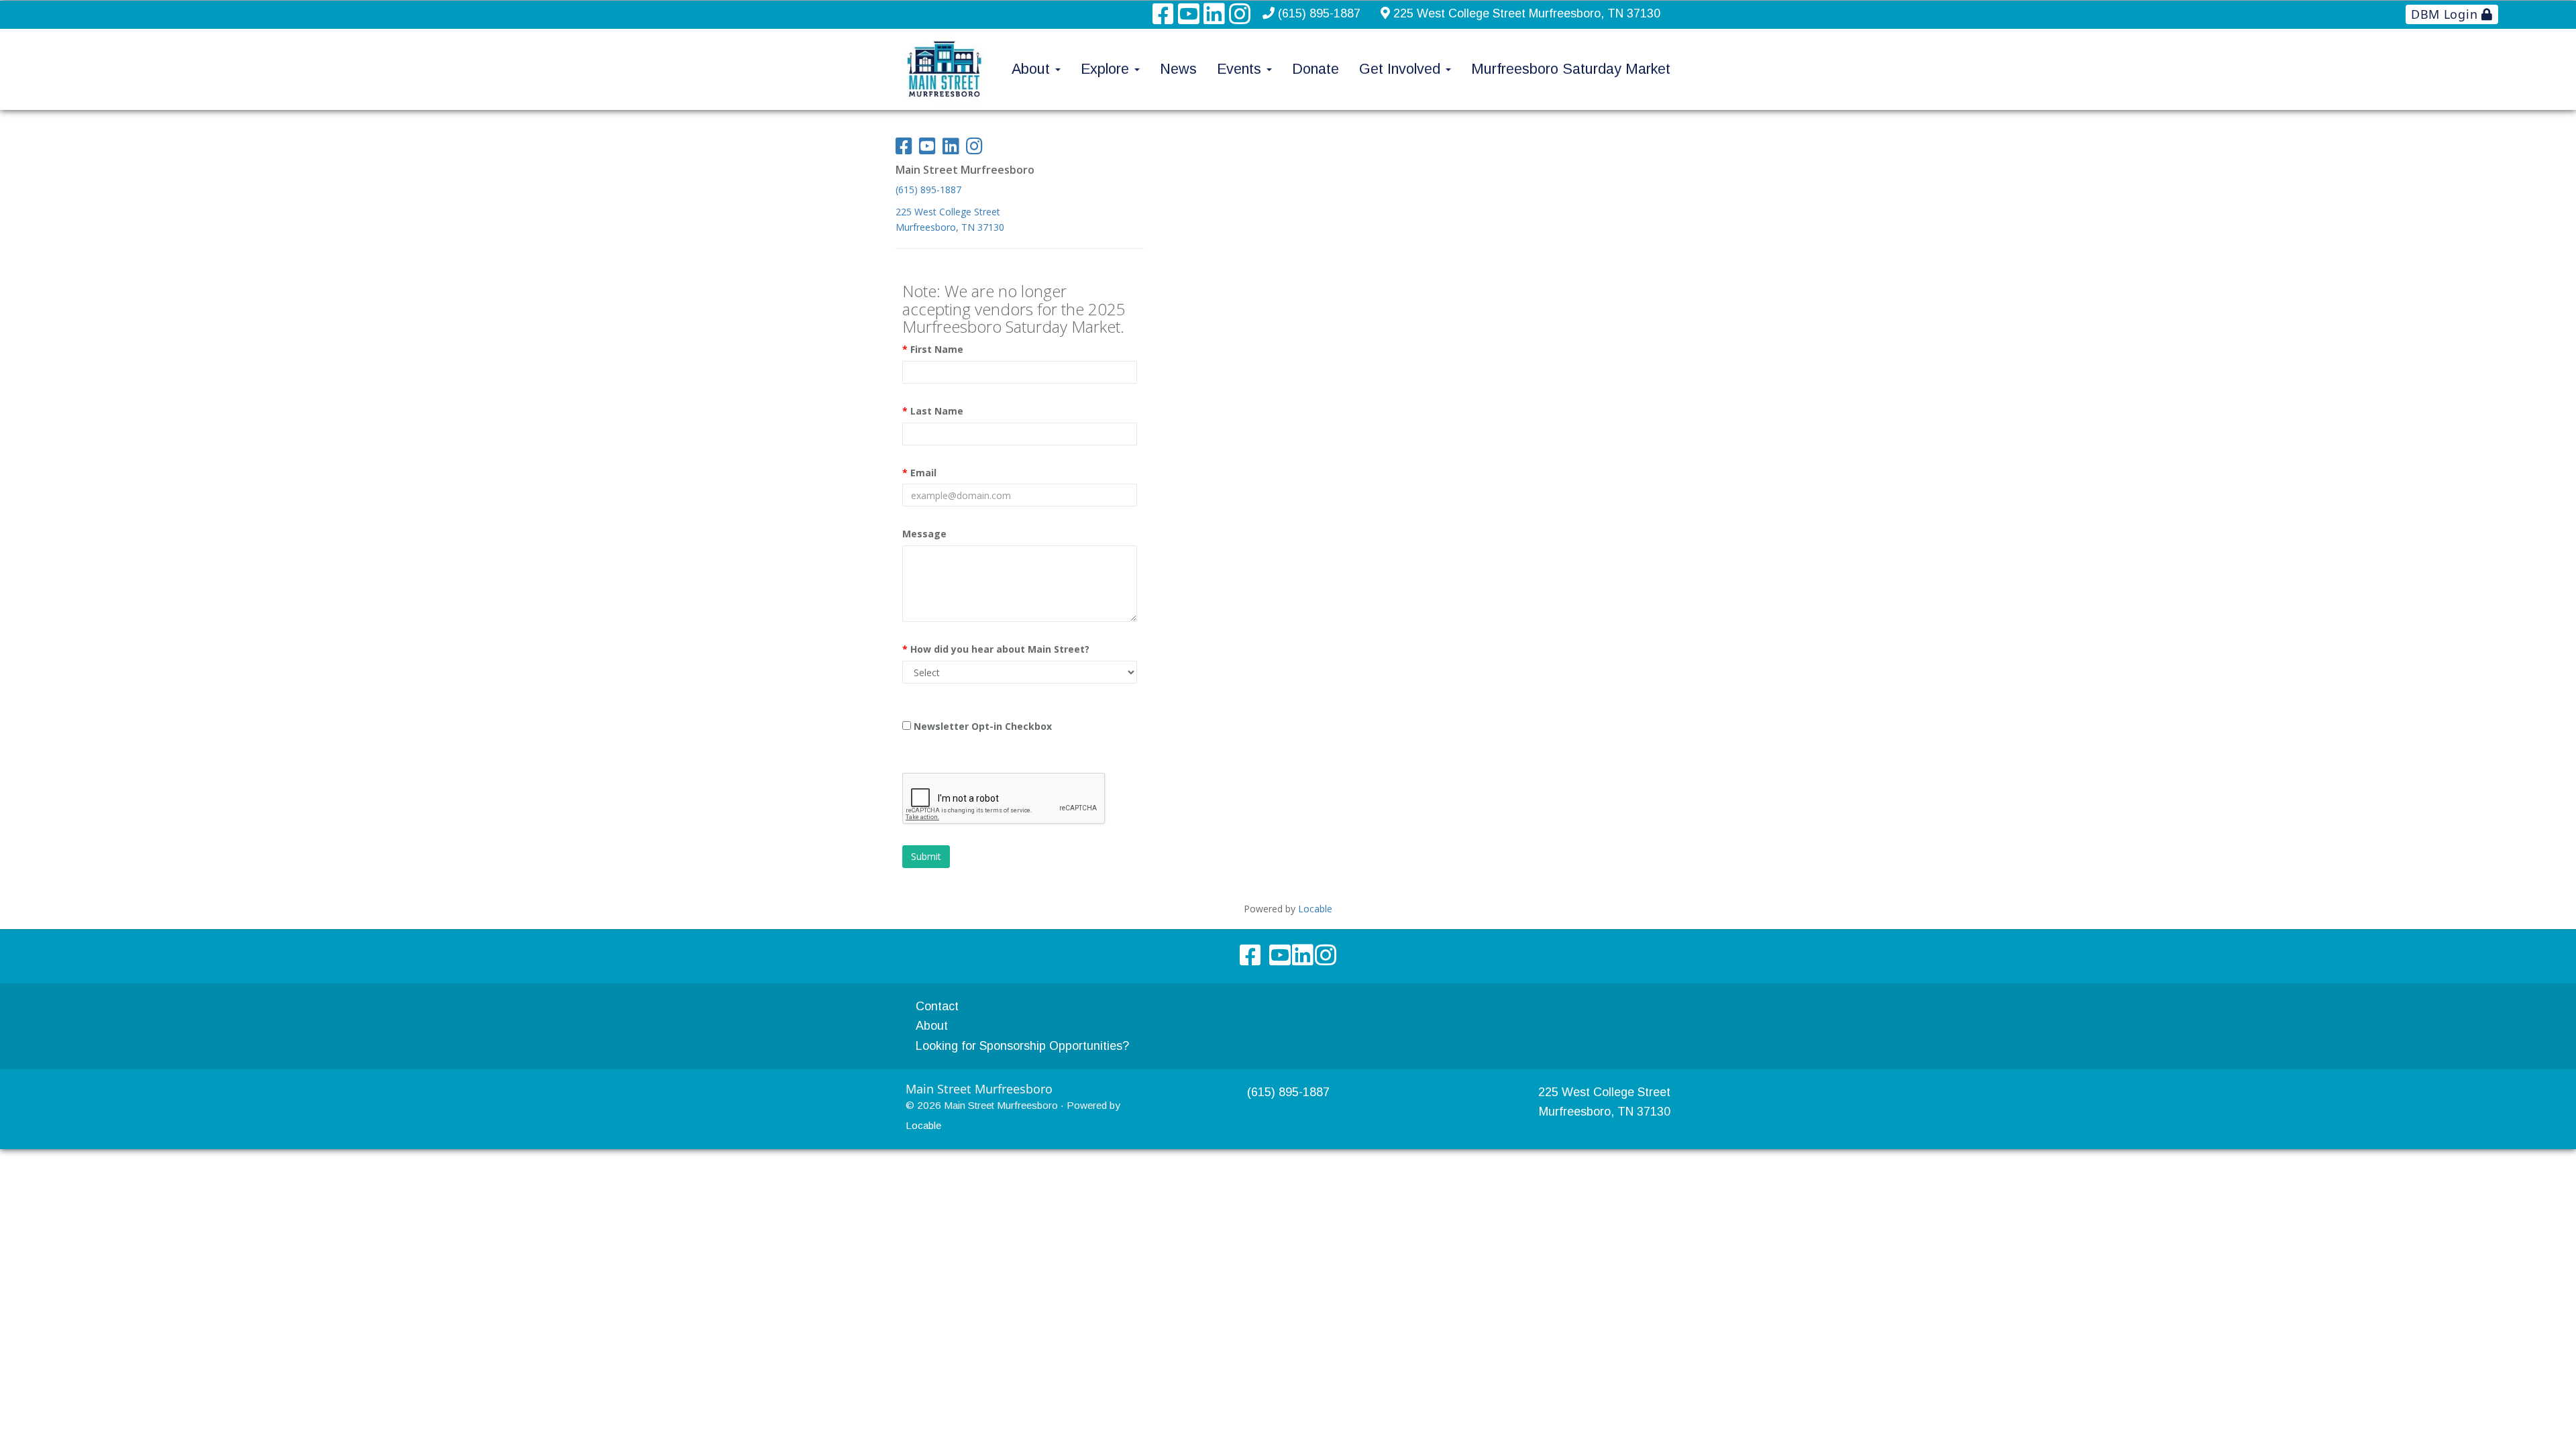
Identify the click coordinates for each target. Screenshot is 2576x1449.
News (1178, 69)
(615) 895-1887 (1319, 13)
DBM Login (2446, 14)
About (1033, 69)
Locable (923, 1125)
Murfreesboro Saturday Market (1571, 69)
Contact (937, 1006)
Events (1241, 69)
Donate (1316, 69)
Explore (1107, 69)
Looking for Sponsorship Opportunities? (1022, 1046)
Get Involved (1402, 69)
